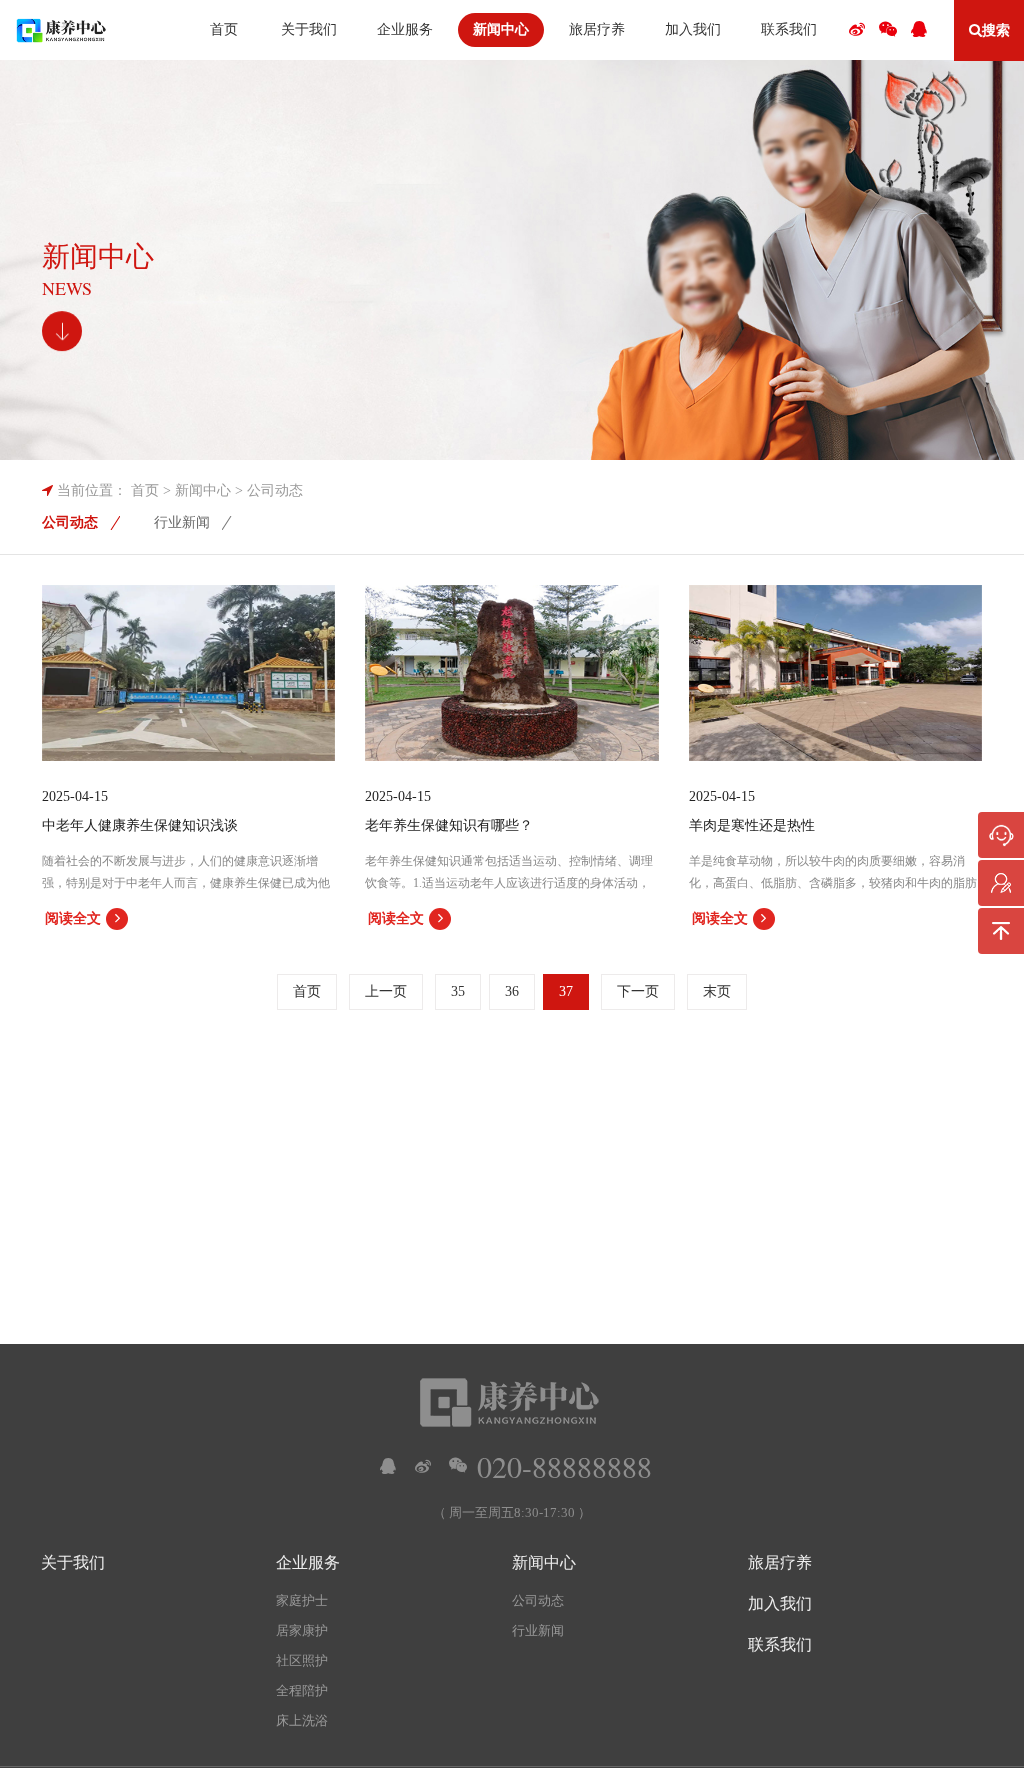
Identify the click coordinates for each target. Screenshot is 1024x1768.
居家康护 (302, 1630)
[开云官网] (61, 30)
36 (512, 991)
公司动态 (275, 490)
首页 (145, 490)
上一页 (386, 991)
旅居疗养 (780, 1562)
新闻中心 (203, 490)
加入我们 (780, 1603)
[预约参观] (1001, 883)
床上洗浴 (302, 1720)
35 (458, 991)
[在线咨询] (1001, 835)
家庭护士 (302, 1600)
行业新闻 (182, 522)
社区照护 (302, 1660)
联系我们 (780, 1644)
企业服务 (308, 1562)
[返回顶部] (1001, 931)
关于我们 (73, 1562)
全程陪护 (302, 1690)
